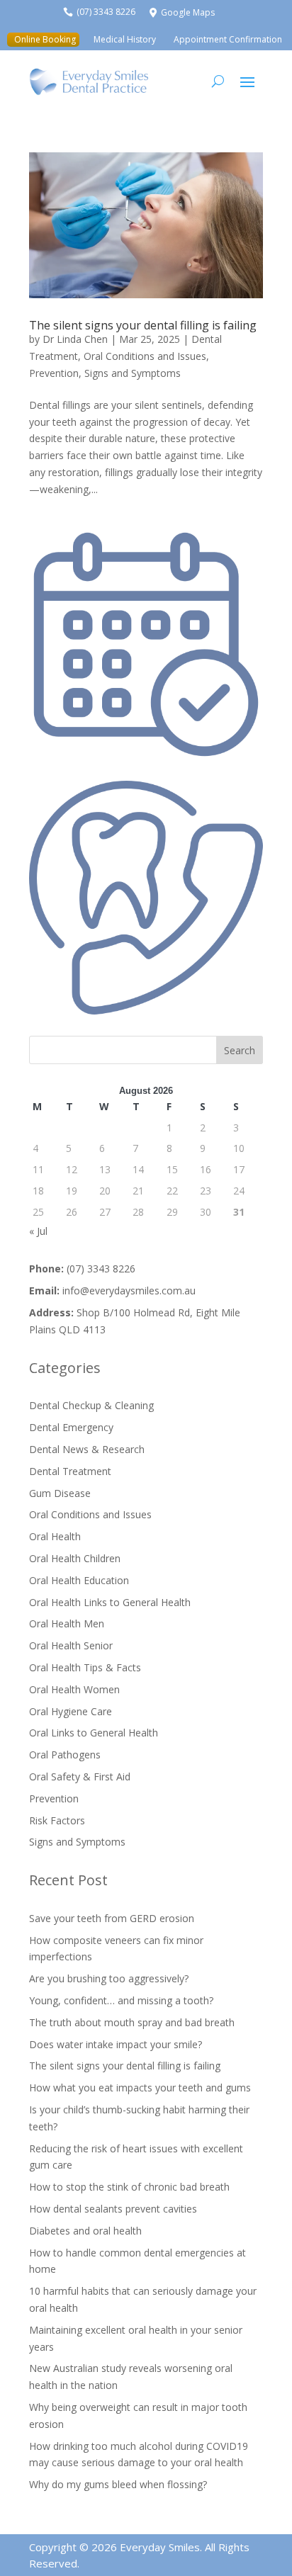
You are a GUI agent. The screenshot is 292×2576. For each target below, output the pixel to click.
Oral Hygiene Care (71, 1711)
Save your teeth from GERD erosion (112, 1918)
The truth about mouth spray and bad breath (132, 2022)
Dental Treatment (70, 1471)
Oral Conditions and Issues (145, 356)
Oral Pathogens (65, 1755)
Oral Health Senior (71, 1645)
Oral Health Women (74, 1689)
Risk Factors (57, 1820)
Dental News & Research (87, 1449)
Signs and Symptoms (133, 373)
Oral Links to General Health (94, 1733)
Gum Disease (60, 1493)
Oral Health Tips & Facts (85, 1667)
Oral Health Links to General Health (110, 1602)
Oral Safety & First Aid (80, 1776)
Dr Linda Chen (75, 339)
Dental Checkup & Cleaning (91, 1405)
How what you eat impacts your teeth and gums (140, 2088)
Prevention (54, 373)
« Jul (38, 1231)
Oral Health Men (67, 1623)
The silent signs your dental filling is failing (143, 325)
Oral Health (55, 1536)
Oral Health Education (79, 1580)
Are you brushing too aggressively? (109, 1978)
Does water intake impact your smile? (116, 2044)
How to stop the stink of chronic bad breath (129, 2187)
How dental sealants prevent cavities (113, 2209)
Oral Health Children (75, 1558)
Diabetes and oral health (85, 2231)
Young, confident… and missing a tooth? (121, 2000)
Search (240, 1050)
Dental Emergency (71, 1427)
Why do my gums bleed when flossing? (118, 2484)
